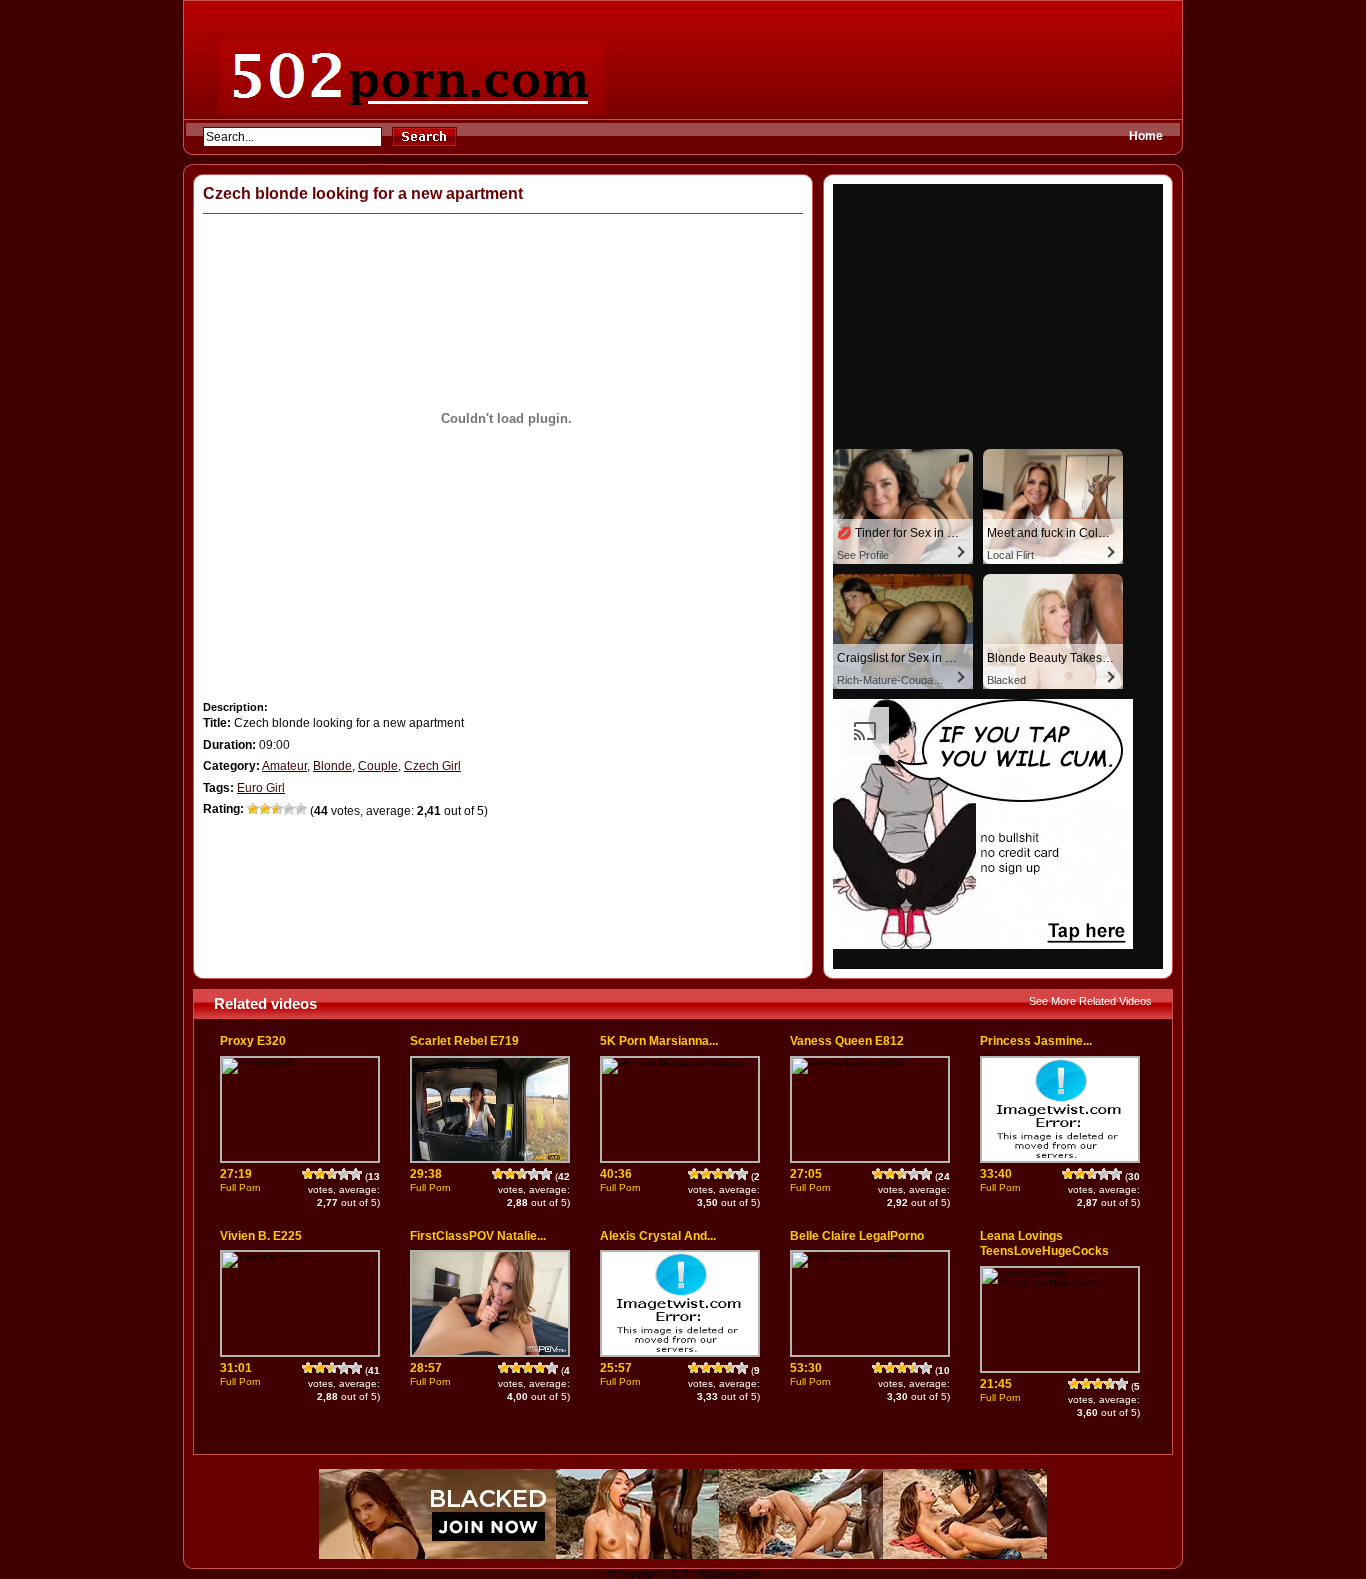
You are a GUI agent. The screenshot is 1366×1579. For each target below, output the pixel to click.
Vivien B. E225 (261, 1236)
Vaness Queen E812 (847, 1041)
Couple (378, 766)
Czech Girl (432, 766)
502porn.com (728, 1573)
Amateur (284, 766)
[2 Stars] (265, 809)
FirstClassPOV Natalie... (478, 1236)
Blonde (332, 766)
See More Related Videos (1090, 1001)
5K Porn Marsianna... (659, 1041)
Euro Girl (261, 788)
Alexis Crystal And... (658, 1236)
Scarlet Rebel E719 (464, 1041)
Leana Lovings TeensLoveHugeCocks (1044, 1244)
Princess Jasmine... (1036, 1041)
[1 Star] (253, 809)
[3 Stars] (277, 809)
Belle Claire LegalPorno (857, 1236)
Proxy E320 (253, 1041)
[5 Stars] (301, 809)
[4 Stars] (289, 809)
